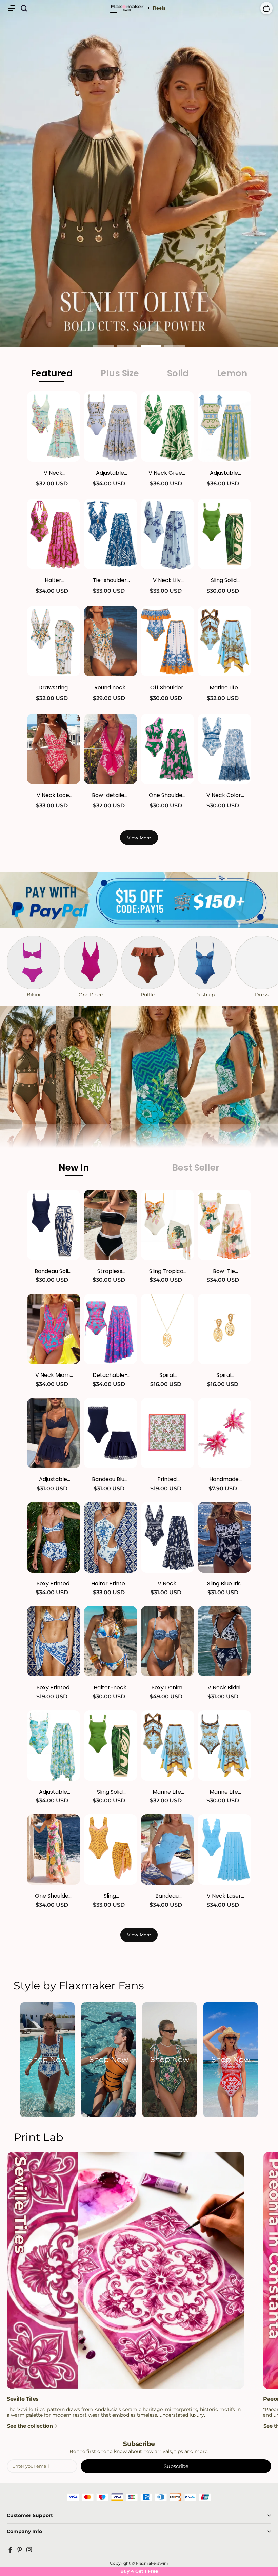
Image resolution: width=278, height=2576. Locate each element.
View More (139, 838)
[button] (12, 8)
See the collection (30, 2426)
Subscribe (176, 2466)
